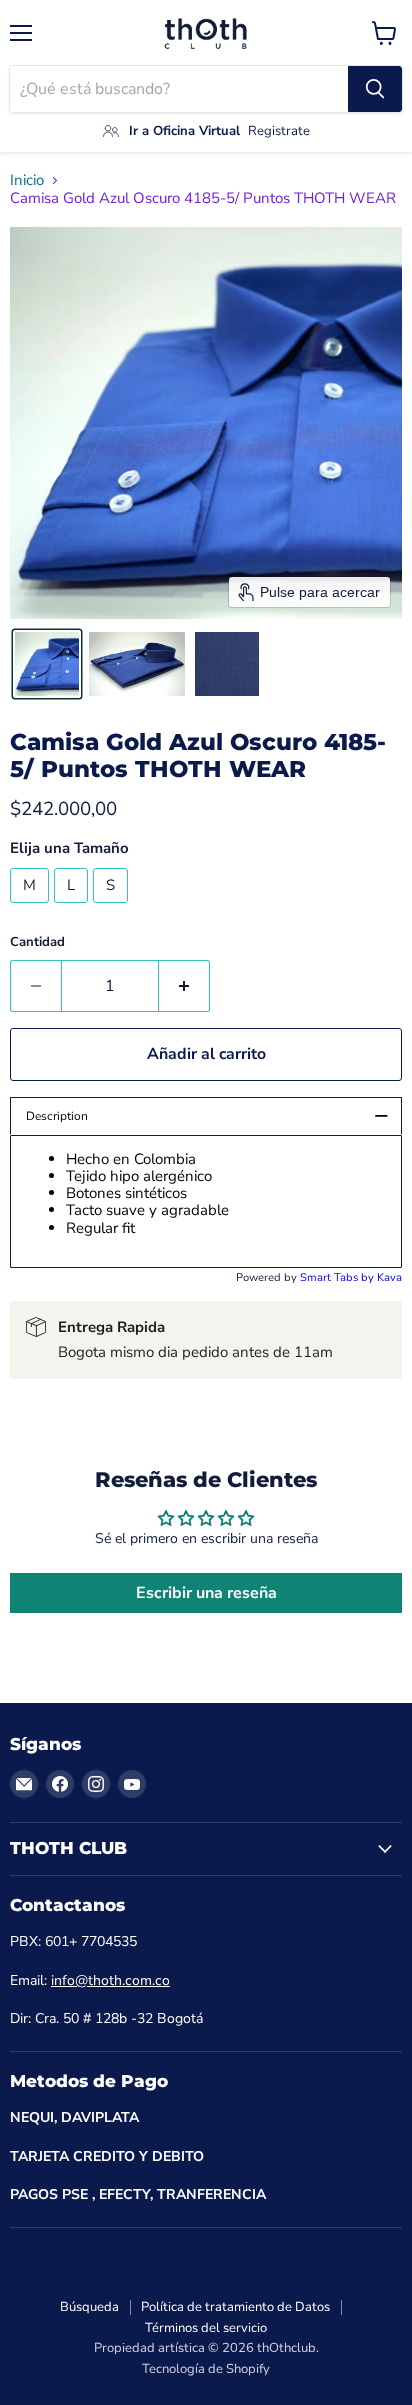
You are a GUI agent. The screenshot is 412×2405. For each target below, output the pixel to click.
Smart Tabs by (338, 1277)
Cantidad (37, 942)
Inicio (27, 180)
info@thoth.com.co (110, 1980)
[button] (47, 664)
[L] (73, 908)
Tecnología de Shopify (206, 2369)
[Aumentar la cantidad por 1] (184, 986)
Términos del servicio (206, 2328)
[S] (113, 908)
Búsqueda (89, 2307)
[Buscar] (375, 89)
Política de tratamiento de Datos (235, 2307)
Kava (389, 1277)
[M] (32, 908)
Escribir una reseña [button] (206, 1593)
